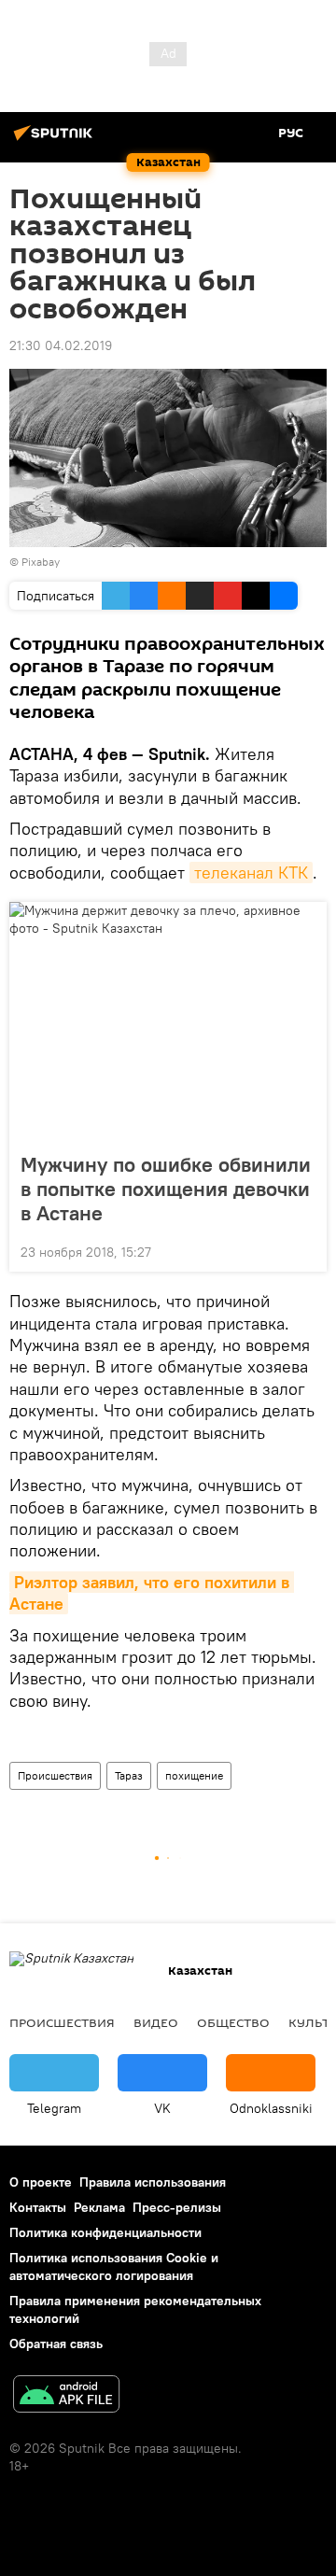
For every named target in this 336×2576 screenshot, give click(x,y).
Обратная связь (56, 2344)
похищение (194, 1775)
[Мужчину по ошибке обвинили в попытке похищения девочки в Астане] (168, 1021)
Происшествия (55, 1775)
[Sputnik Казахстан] (56, 140)
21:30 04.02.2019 (61, 345)
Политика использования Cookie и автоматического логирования (114, 2266)
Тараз (129, 1775)
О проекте (41, 2182)
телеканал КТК (251, 873)
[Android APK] (66, 2396)
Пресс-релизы (177, 2207)
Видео (156, 2022)
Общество (233, 2022)
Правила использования (153, 2182)
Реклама (99, 2207)
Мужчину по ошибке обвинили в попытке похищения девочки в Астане (166, 1189)
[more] (305, 1250)
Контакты (38, 2207)
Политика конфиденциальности (105, 2232)
